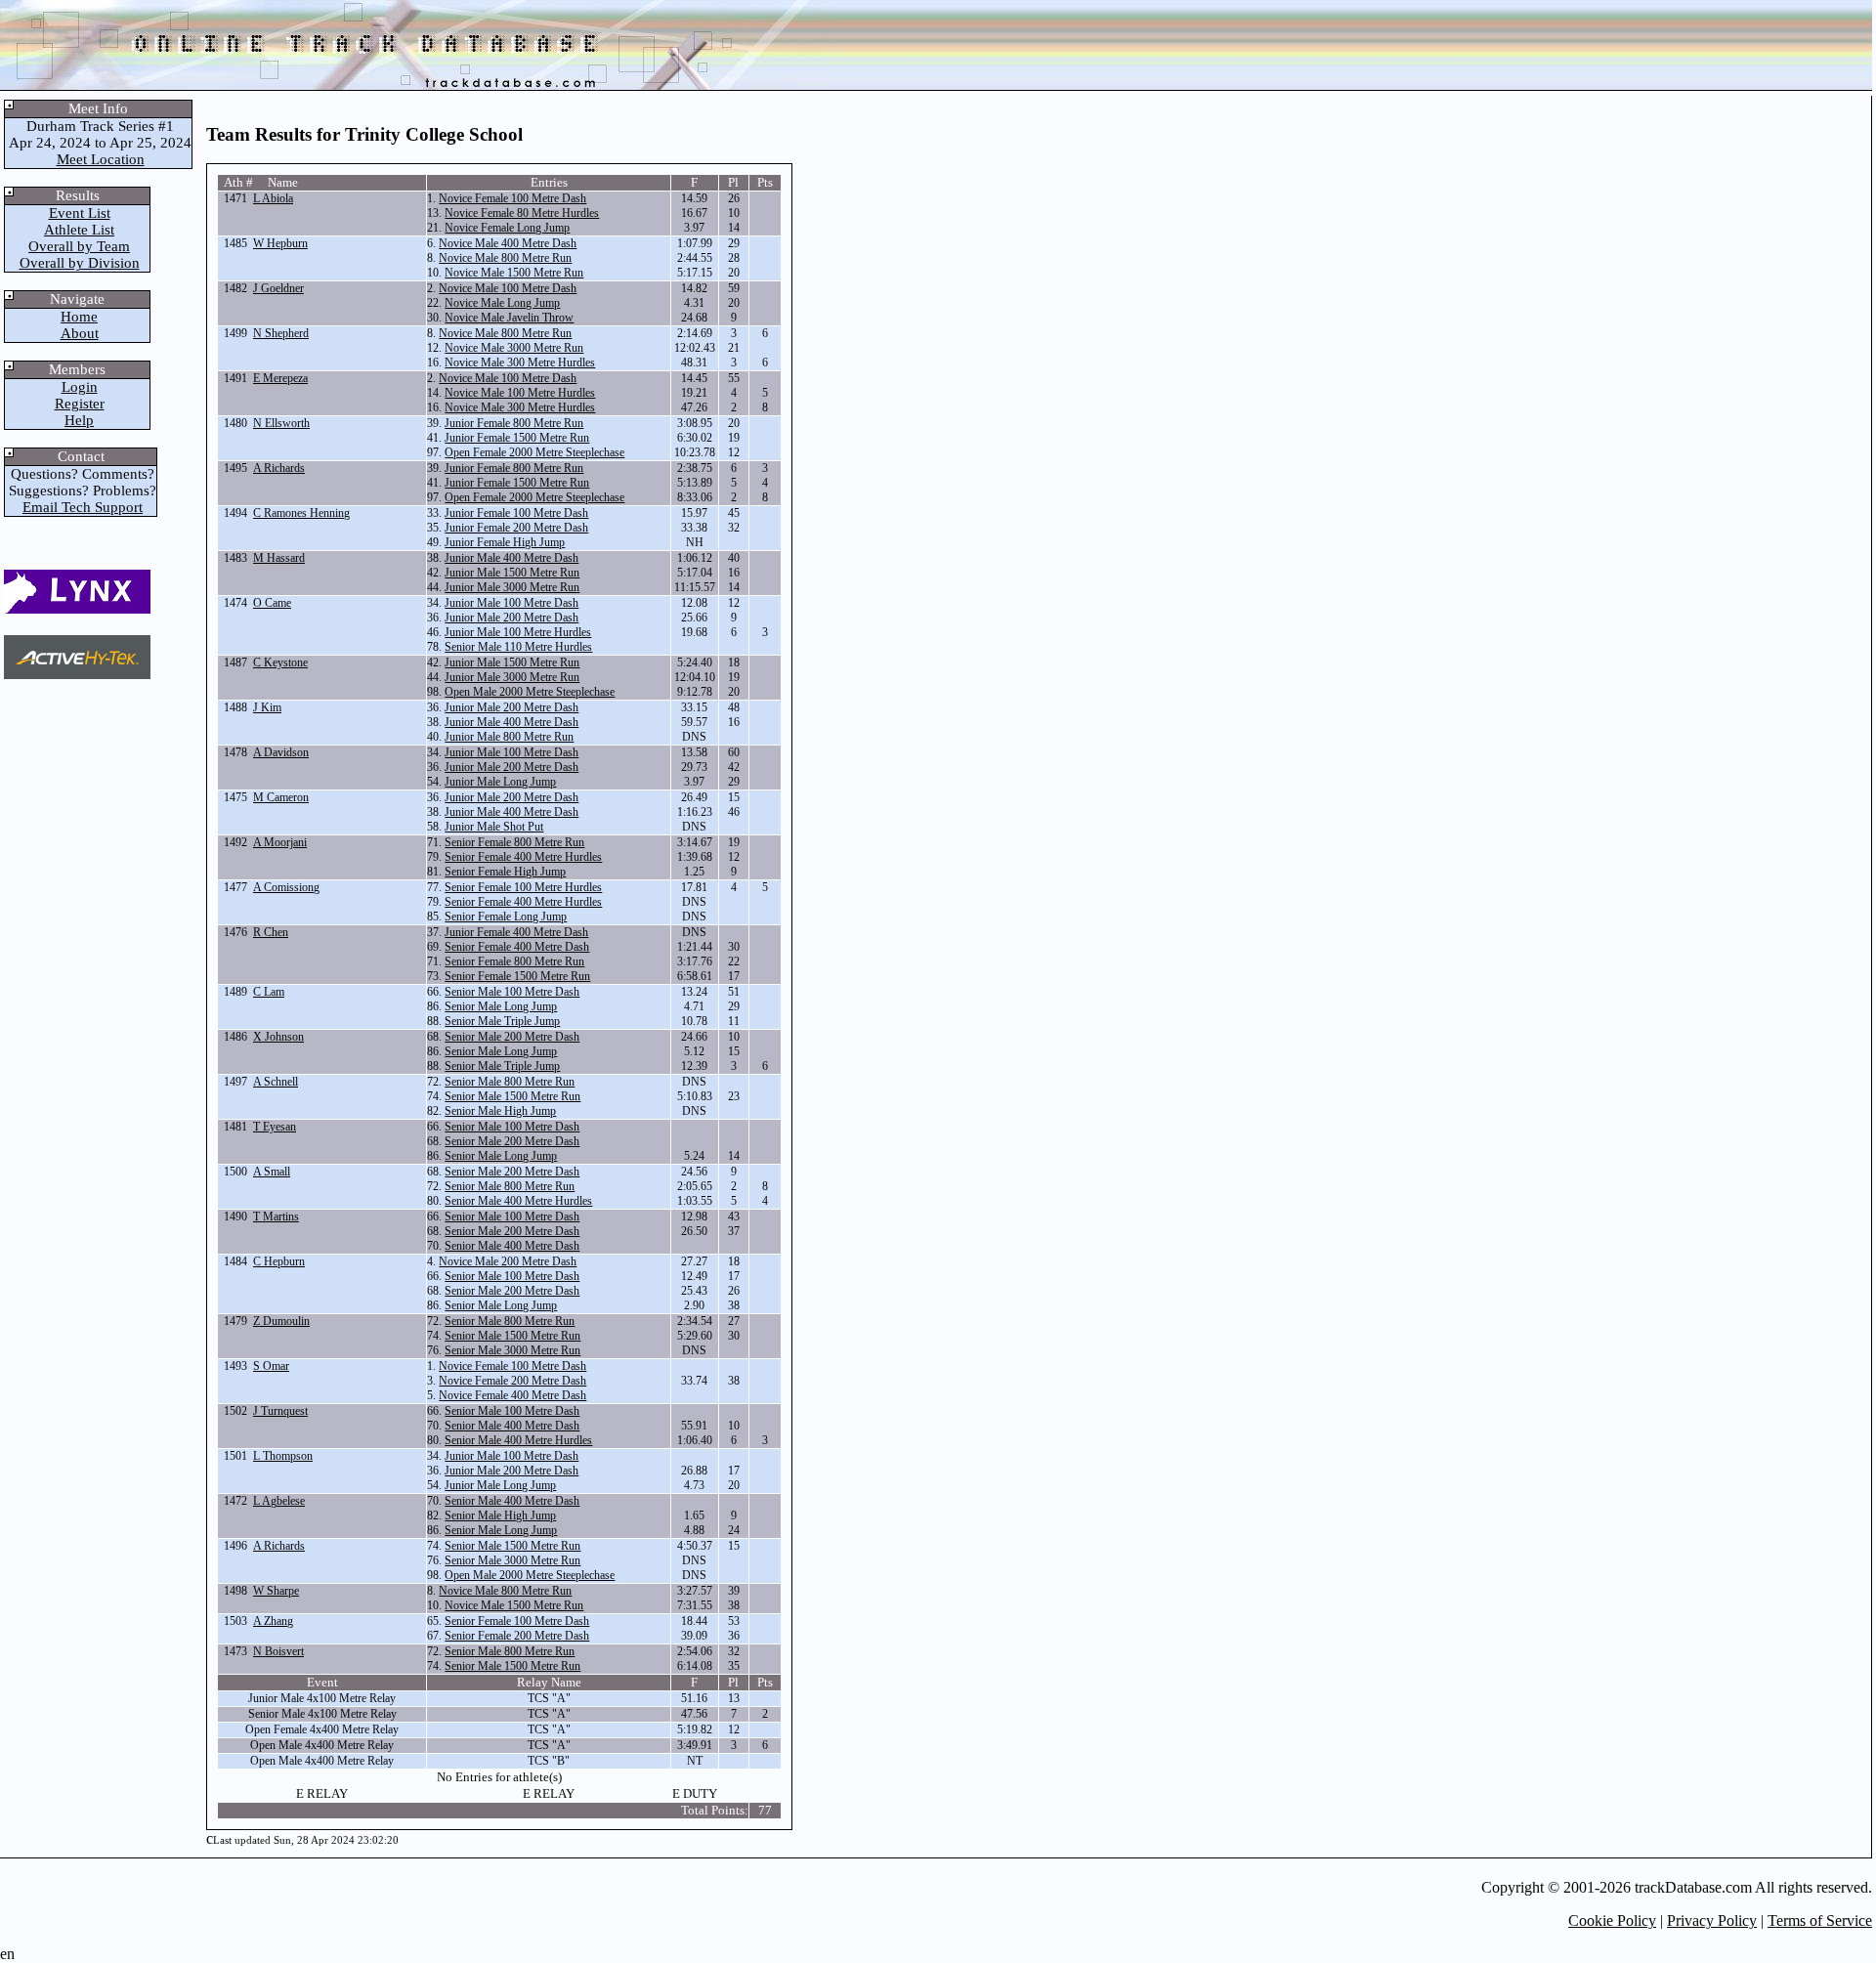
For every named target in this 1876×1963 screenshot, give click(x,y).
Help (79, 420)
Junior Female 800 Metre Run (514, 423)
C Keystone (280, 662)
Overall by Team (79, 246)
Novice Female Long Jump (507, 228)
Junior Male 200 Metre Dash (512, 618)
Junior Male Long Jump (500, 782)
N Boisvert (278, 1651)
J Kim (267, 707)
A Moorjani (280, 842)
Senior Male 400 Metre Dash (512, 1246)
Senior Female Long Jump (506, 917)
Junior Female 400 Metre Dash (516, 932)
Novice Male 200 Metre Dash (508, 1261)
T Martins (276, 1216)
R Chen (271, 932)
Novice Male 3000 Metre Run (514, 348)
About (80, 333)
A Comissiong (286, 887)
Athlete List (79, 230)
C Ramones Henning (301, 513)
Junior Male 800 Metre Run (509, 737)
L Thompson (283, 1456)
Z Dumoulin (281, 1321)
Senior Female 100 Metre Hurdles (523, 887)
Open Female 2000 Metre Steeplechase (534, 452)
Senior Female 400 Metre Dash (517, 947)
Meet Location (101, 159)
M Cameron (281, 797)
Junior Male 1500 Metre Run (512, 573)
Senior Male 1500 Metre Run (512, 1096)
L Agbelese (279, 1501)
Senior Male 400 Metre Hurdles (518, 1201)
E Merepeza (280, 378)
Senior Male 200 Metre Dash (512, 1037)
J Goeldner (278, 288)
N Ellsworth (281, 423)
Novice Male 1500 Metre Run (514, 273)
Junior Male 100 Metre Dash (512, 603)
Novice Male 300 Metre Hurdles (520, 363)
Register (80, 404)
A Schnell (276, 1082)
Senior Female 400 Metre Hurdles (523, 857)
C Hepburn (279, 1261)
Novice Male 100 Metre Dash (508, 288)
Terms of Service (1820, 1920)
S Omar (271, 1366)
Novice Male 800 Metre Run (505, 258)
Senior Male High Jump (500, 1111)
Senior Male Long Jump (501, 1006)
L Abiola (273, 198)
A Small (272, 1172)
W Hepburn (280, 243)
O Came (272, 603)
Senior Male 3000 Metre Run (512, 1350)
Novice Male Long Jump (502, 303)
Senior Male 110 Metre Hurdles (518, 647)
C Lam (269, 992)
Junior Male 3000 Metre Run (512, 587)
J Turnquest (280, 1411)
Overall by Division (80, 263)
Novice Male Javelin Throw (509, 318)
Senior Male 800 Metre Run (510, 1082)
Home (79, 317)
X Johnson (278, 1037)
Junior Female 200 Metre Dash (516, 528)
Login (80, 387)
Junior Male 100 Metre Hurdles (518, 632)
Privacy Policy (1712, 1920)
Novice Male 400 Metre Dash (508, 243)
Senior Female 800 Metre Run (514, 842)
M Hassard (279, 558)
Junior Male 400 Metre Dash (512, 558)
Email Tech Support (83, 507)
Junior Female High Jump (505, 542)
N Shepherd (281, 333)
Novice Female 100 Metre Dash (512, 198)
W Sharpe (276, 1591)
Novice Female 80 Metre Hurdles (522, 213)
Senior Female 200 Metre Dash (517, 1636)
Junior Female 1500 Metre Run (517, 438)
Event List (80, 213)
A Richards (279, 468)
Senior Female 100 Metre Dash (517, 1621)
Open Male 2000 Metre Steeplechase (530, 692)
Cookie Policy (1612, 1920)
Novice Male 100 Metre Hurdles (520, 393)
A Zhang (273, 1621)
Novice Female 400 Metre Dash (512, 1395)
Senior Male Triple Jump (502, 1021)
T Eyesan (275, 1127)
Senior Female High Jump (505, 872)
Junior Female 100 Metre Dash (516, 513)
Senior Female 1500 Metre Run (517, 976)
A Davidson (281, 752)
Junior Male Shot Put (494, 827)
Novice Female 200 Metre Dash (512, 1381)
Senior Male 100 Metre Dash (512, 992)
